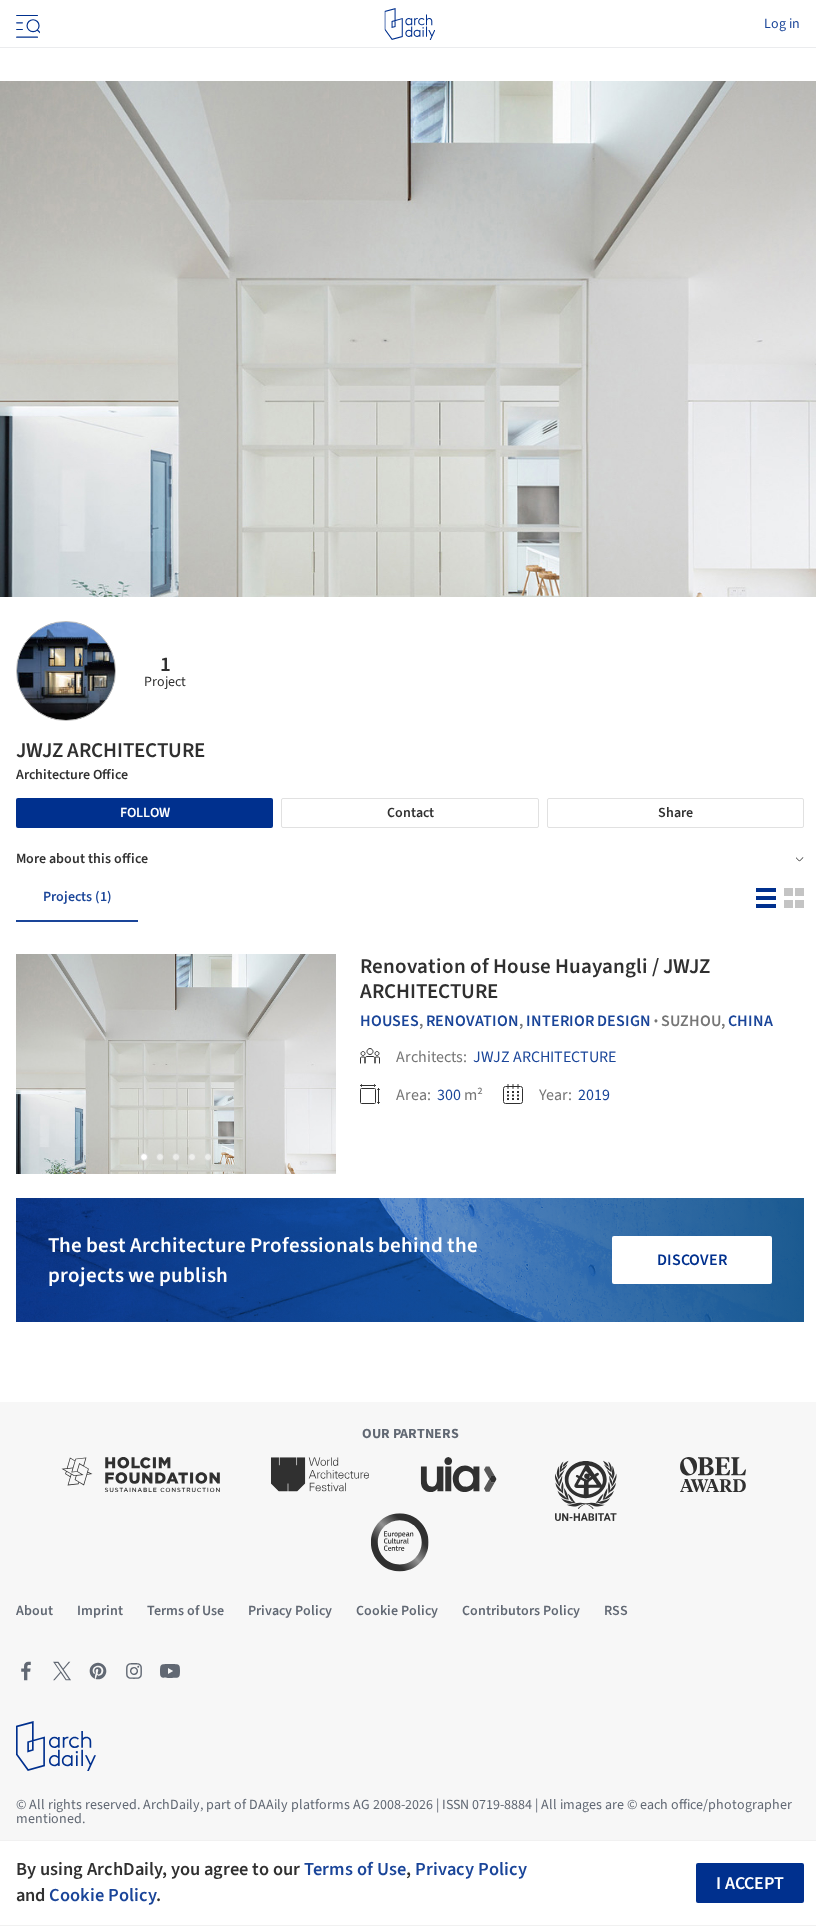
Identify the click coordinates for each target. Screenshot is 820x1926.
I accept (750, 1883)
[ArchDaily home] (409, 24)
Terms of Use (355, 1869)
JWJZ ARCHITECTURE (544, 1057)
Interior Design (588, 1021)
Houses (389, 1021)
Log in (782, 24)
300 (449, 1095)
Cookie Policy (102, 1895)
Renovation (472, 1021)
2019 (594, 1095)
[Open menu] (26, 24)
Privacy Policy (471, 1869)
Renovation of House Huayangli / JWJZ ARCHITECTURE (535, 978)
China (750, 1021)
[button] (144, 1157)
